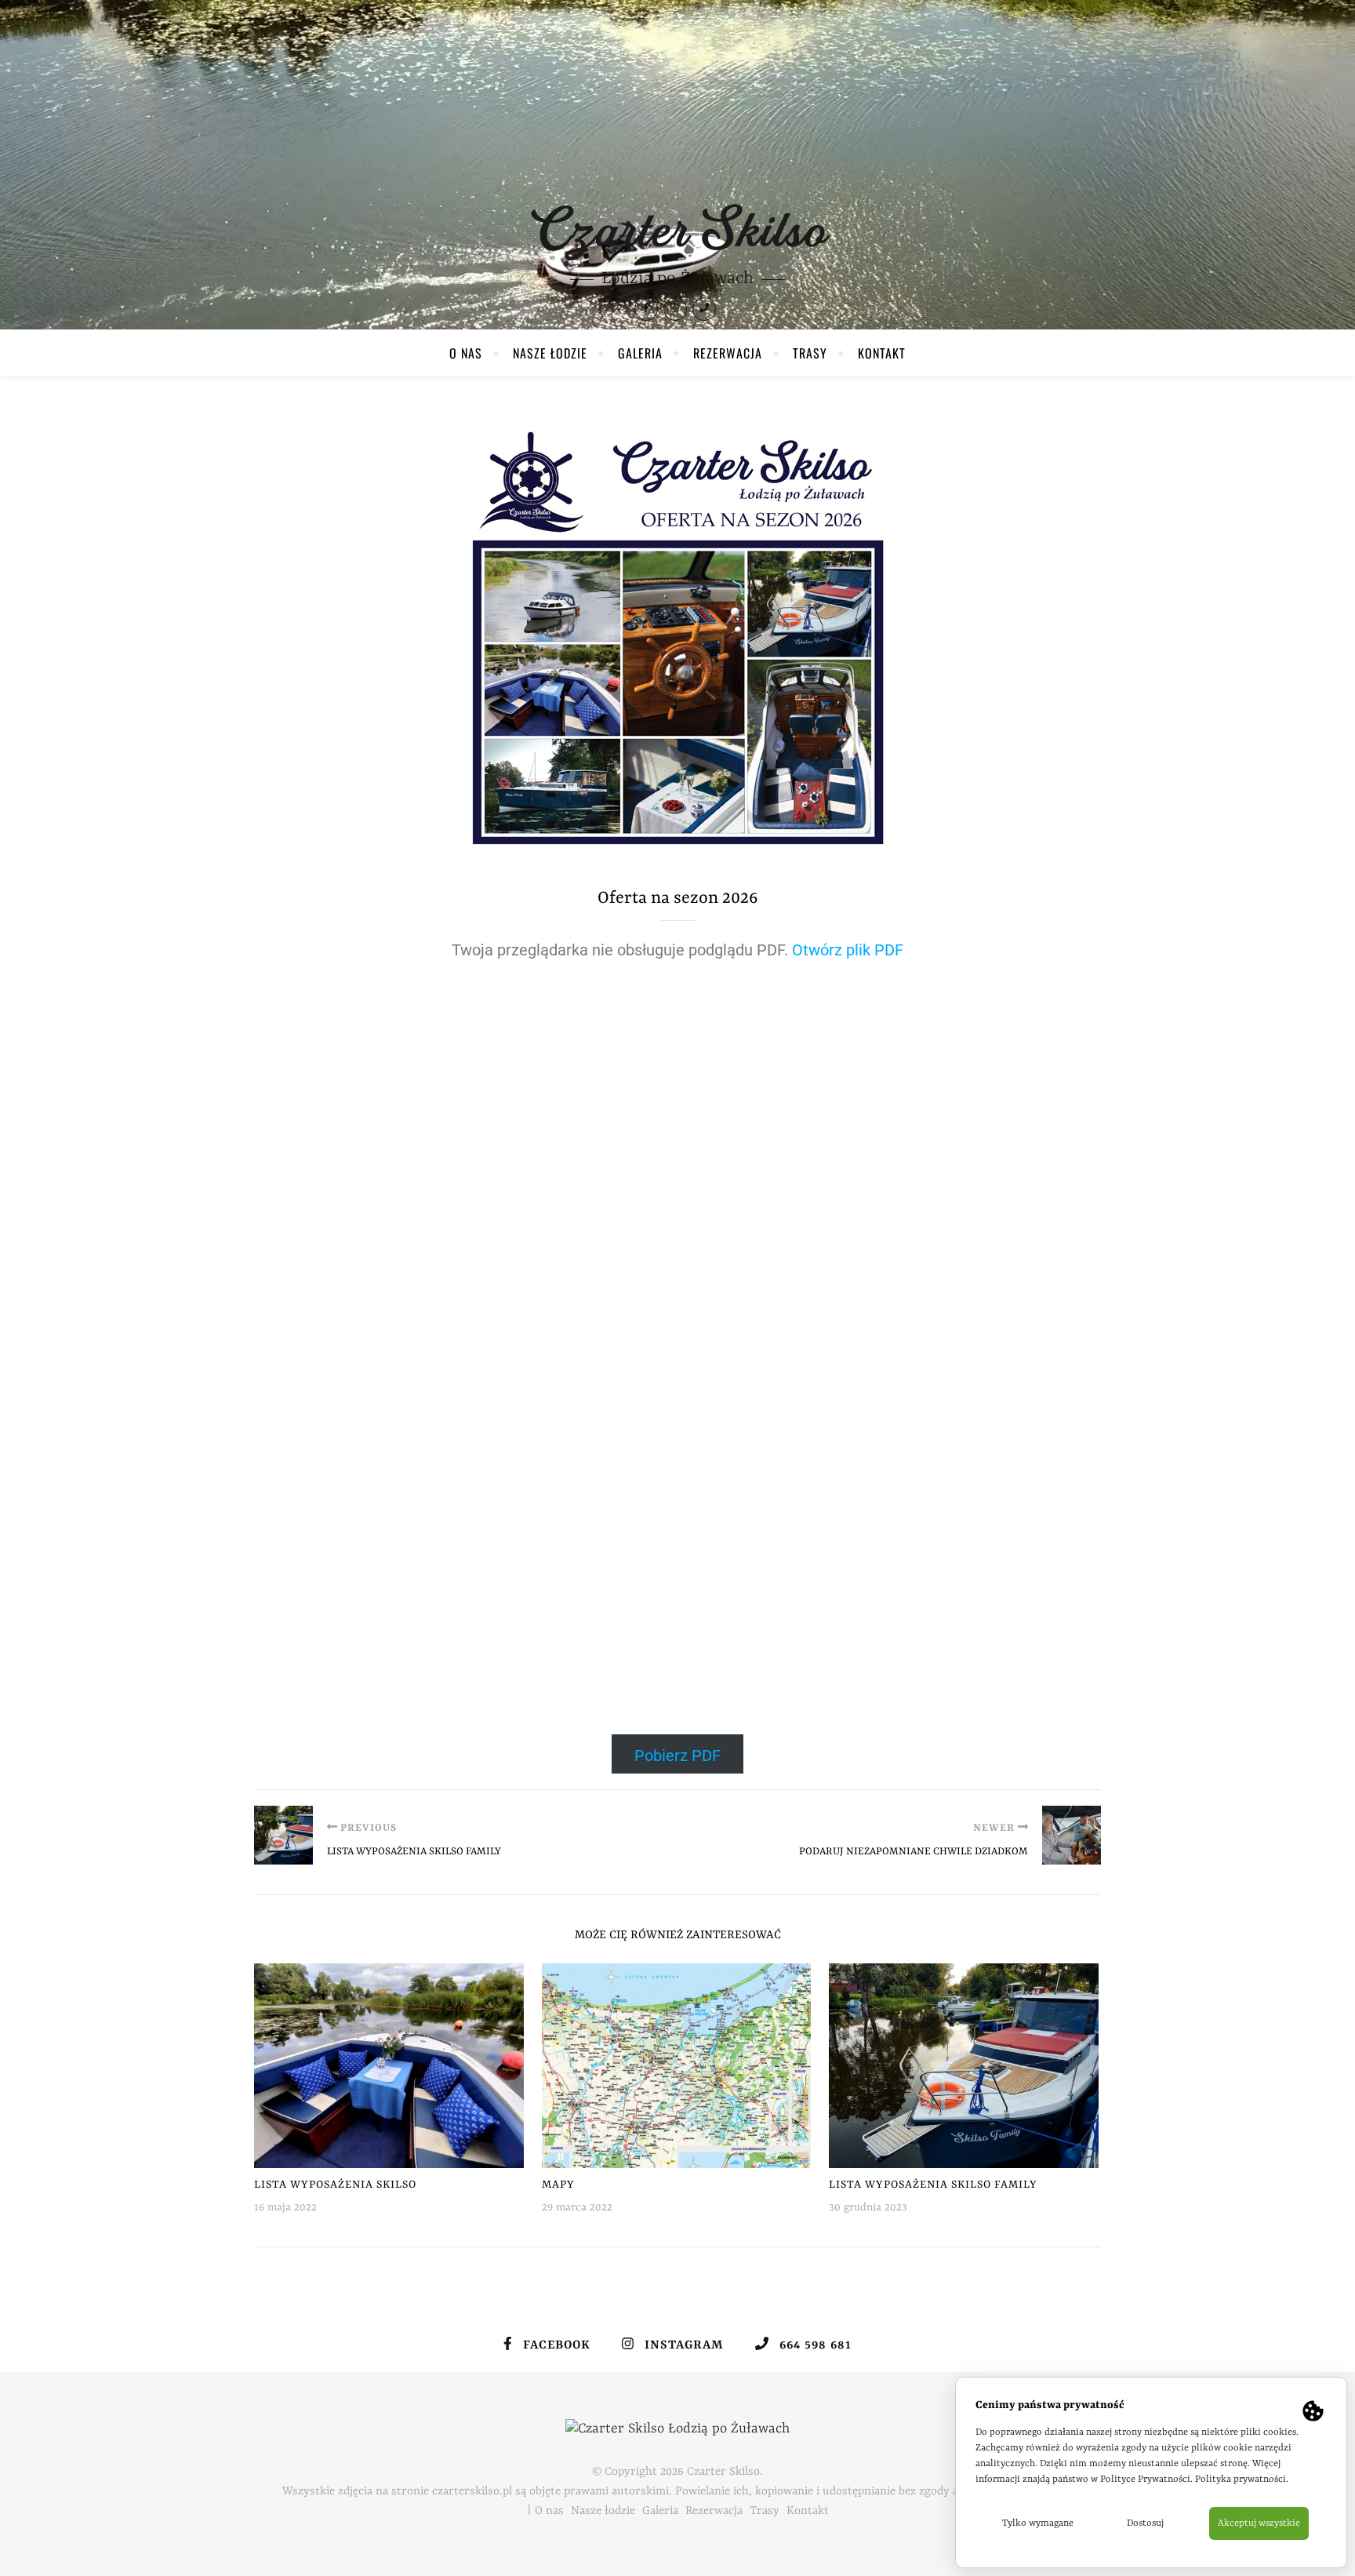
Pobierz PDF (677, 1756)
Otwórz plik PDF (848, 950)
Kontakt (882, 353)
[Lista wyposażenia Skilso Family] (283, 1835)
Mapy (558, 2185)
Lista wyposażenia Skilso (335, 2185)
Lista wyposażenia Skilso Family (933, 2185)
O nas (466, 353)
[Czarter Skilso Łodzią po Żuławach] (677, 233)
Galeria (640, 353)
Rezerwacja (728, 353)
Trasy (810, 353)
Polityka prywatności (1241, 2480)
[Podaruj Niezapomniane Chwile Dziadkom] (1072, 1835)
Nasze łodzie (550, 353)
